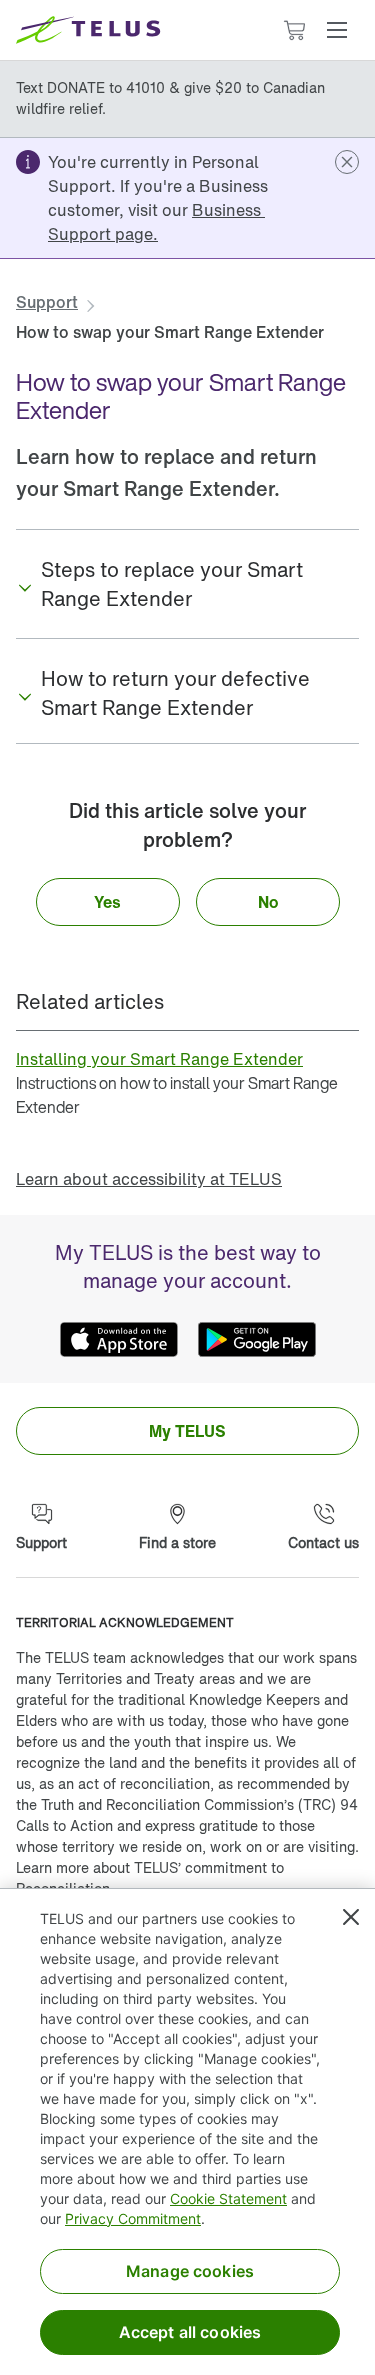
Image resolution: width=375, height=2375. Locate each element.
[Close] (351, 1917)
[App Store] (119, 1339)
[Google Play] (257, 1339)
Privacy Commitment (133, 2218)
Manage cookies (190, 2271)
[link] (156, 222)
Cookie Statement (228, 2198)
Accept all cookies (190, 2332)
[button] (337, 30)
